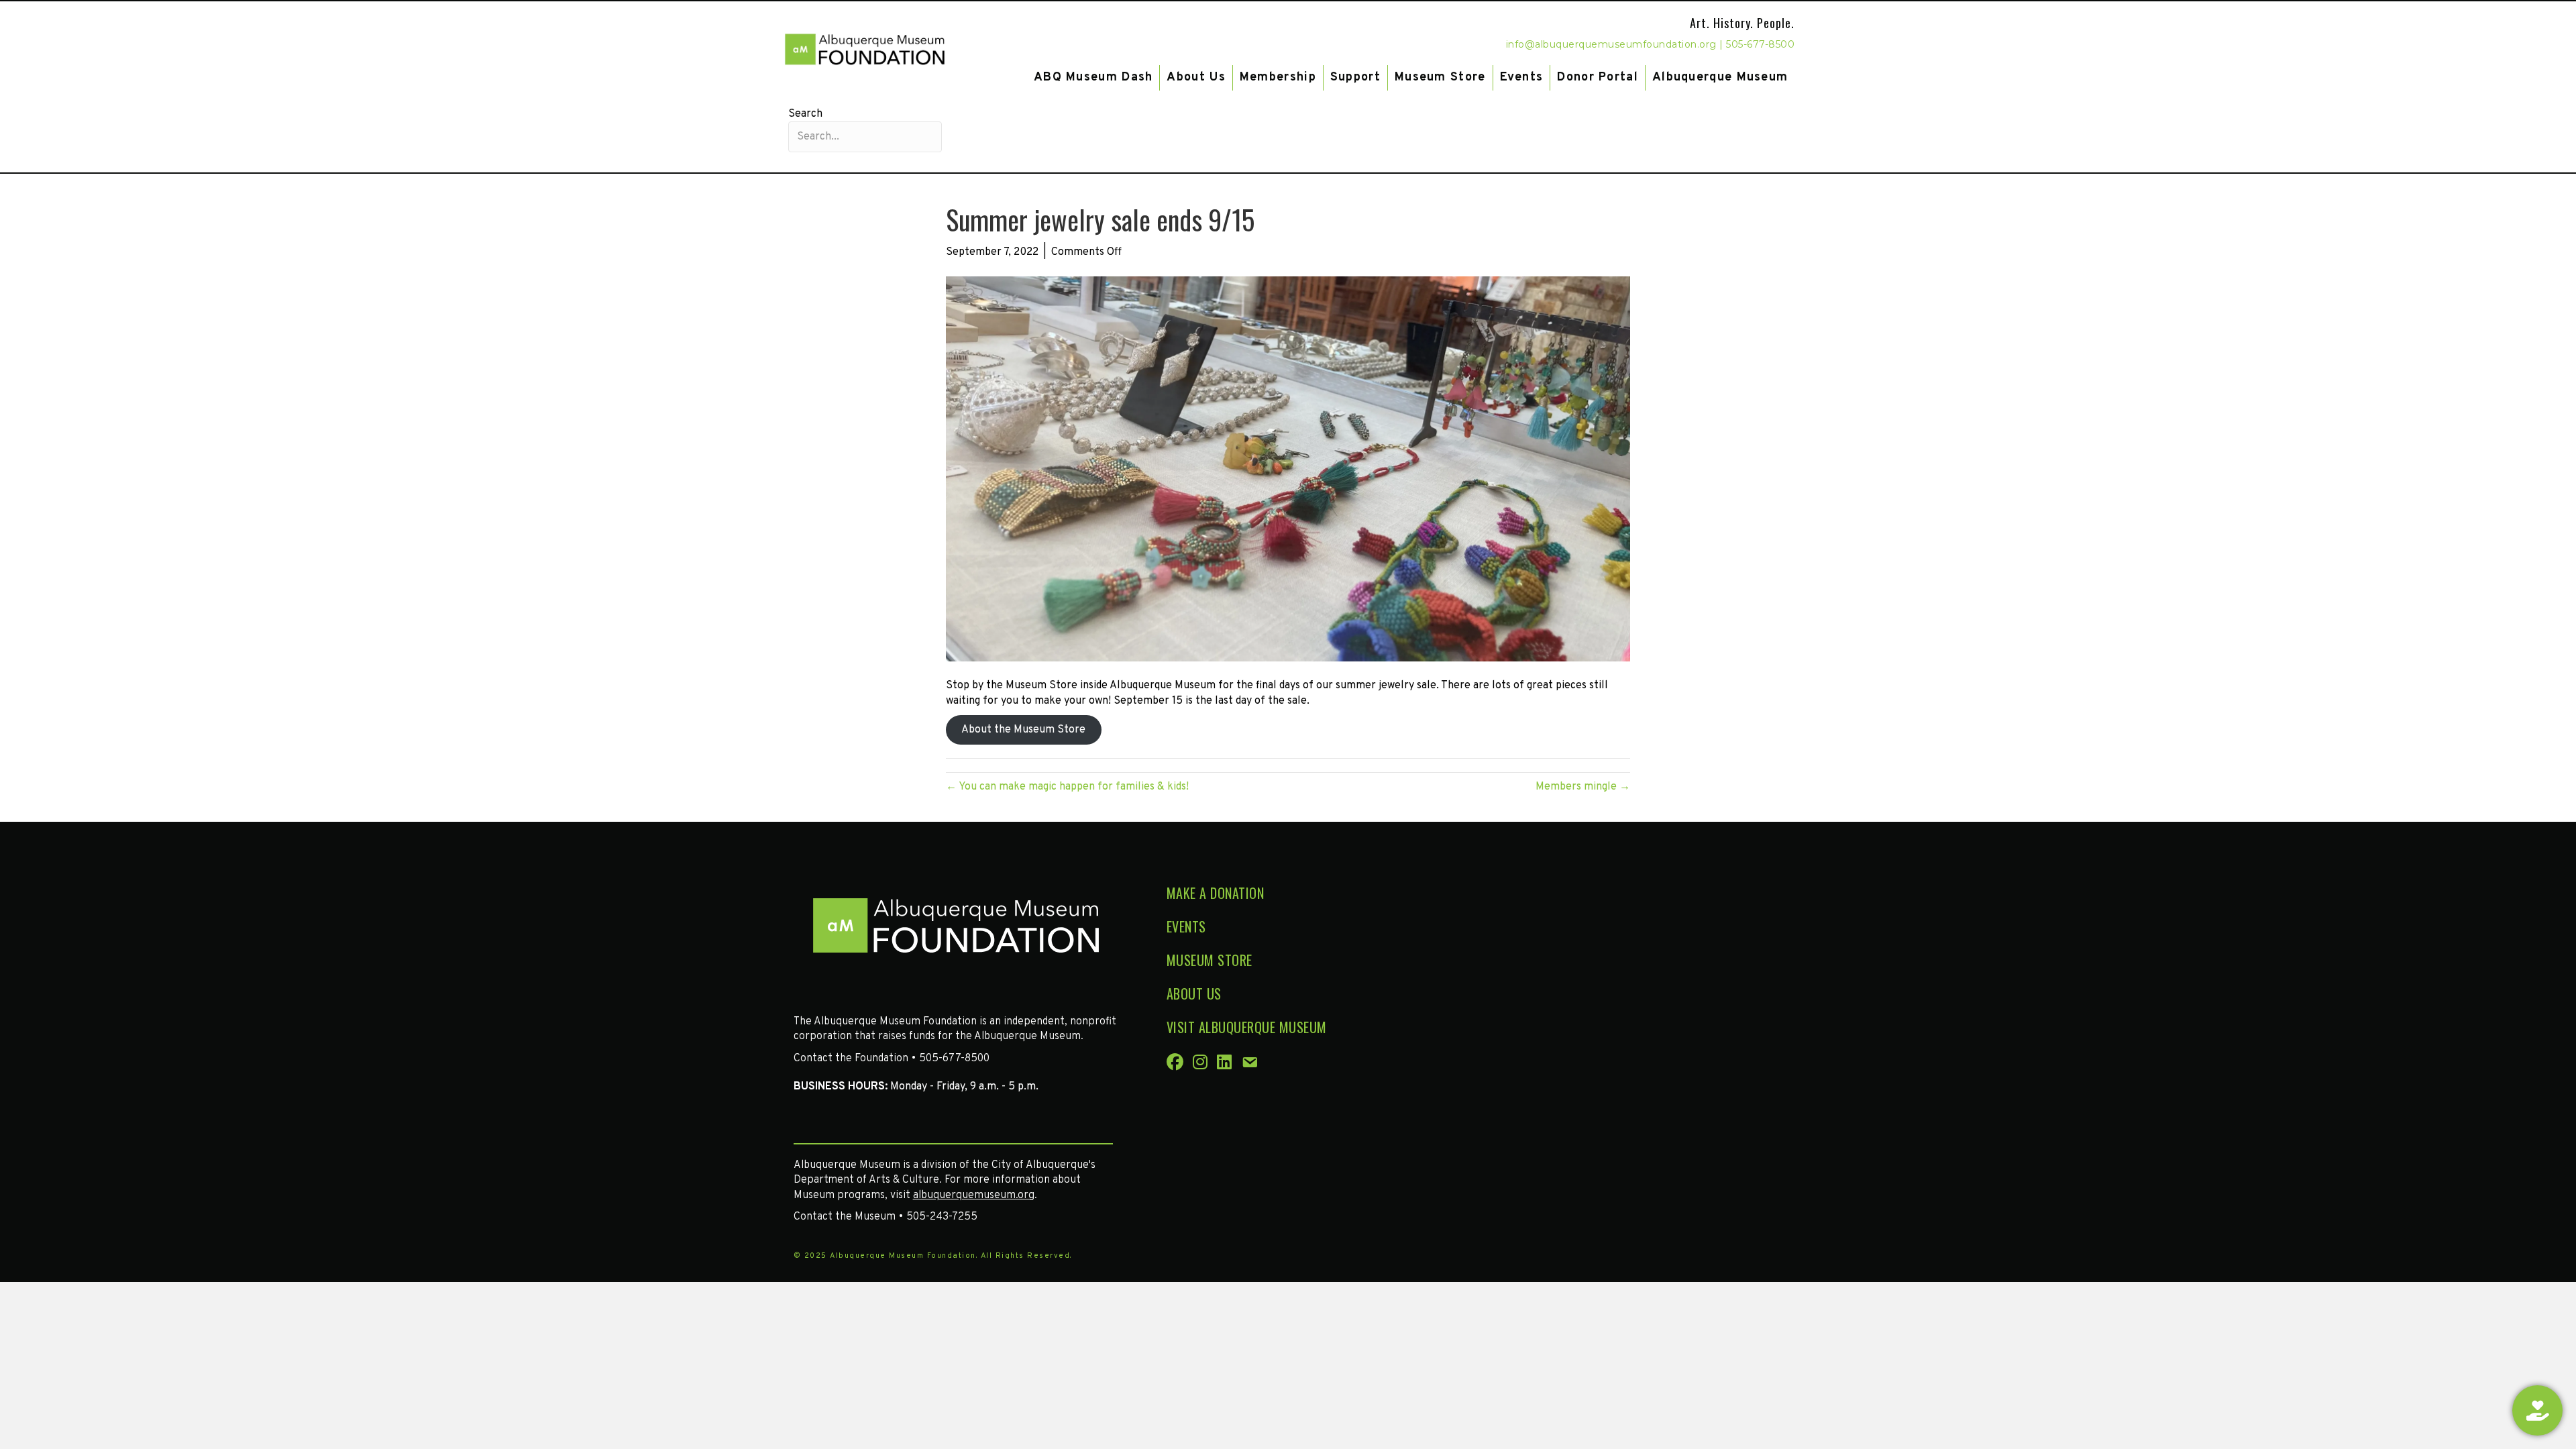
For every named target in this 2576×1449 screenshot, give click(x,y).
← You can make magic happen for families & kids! (1067, 787)
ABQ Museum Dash (1093, 77)
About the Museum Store (1023, 730)
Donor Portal (1598, 77)
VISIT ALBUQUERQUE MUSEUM (1247, 1027)
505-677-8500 (1760, 44)
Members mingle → (1583, 787)
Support (1355, 77)
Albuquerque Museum (1720, 77)
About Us (1196, 77)
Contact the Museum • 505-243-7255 (885, 1217)
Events (1522, 77)
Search (805, 114)
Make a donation (1216, 893)
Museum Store (1440, 77)
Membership (1278, 77)
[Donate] (2537, 1410)
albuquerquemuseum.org (974, 1195)
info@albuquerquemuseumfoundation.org (1611, 44)
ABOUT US (1194, 994)
